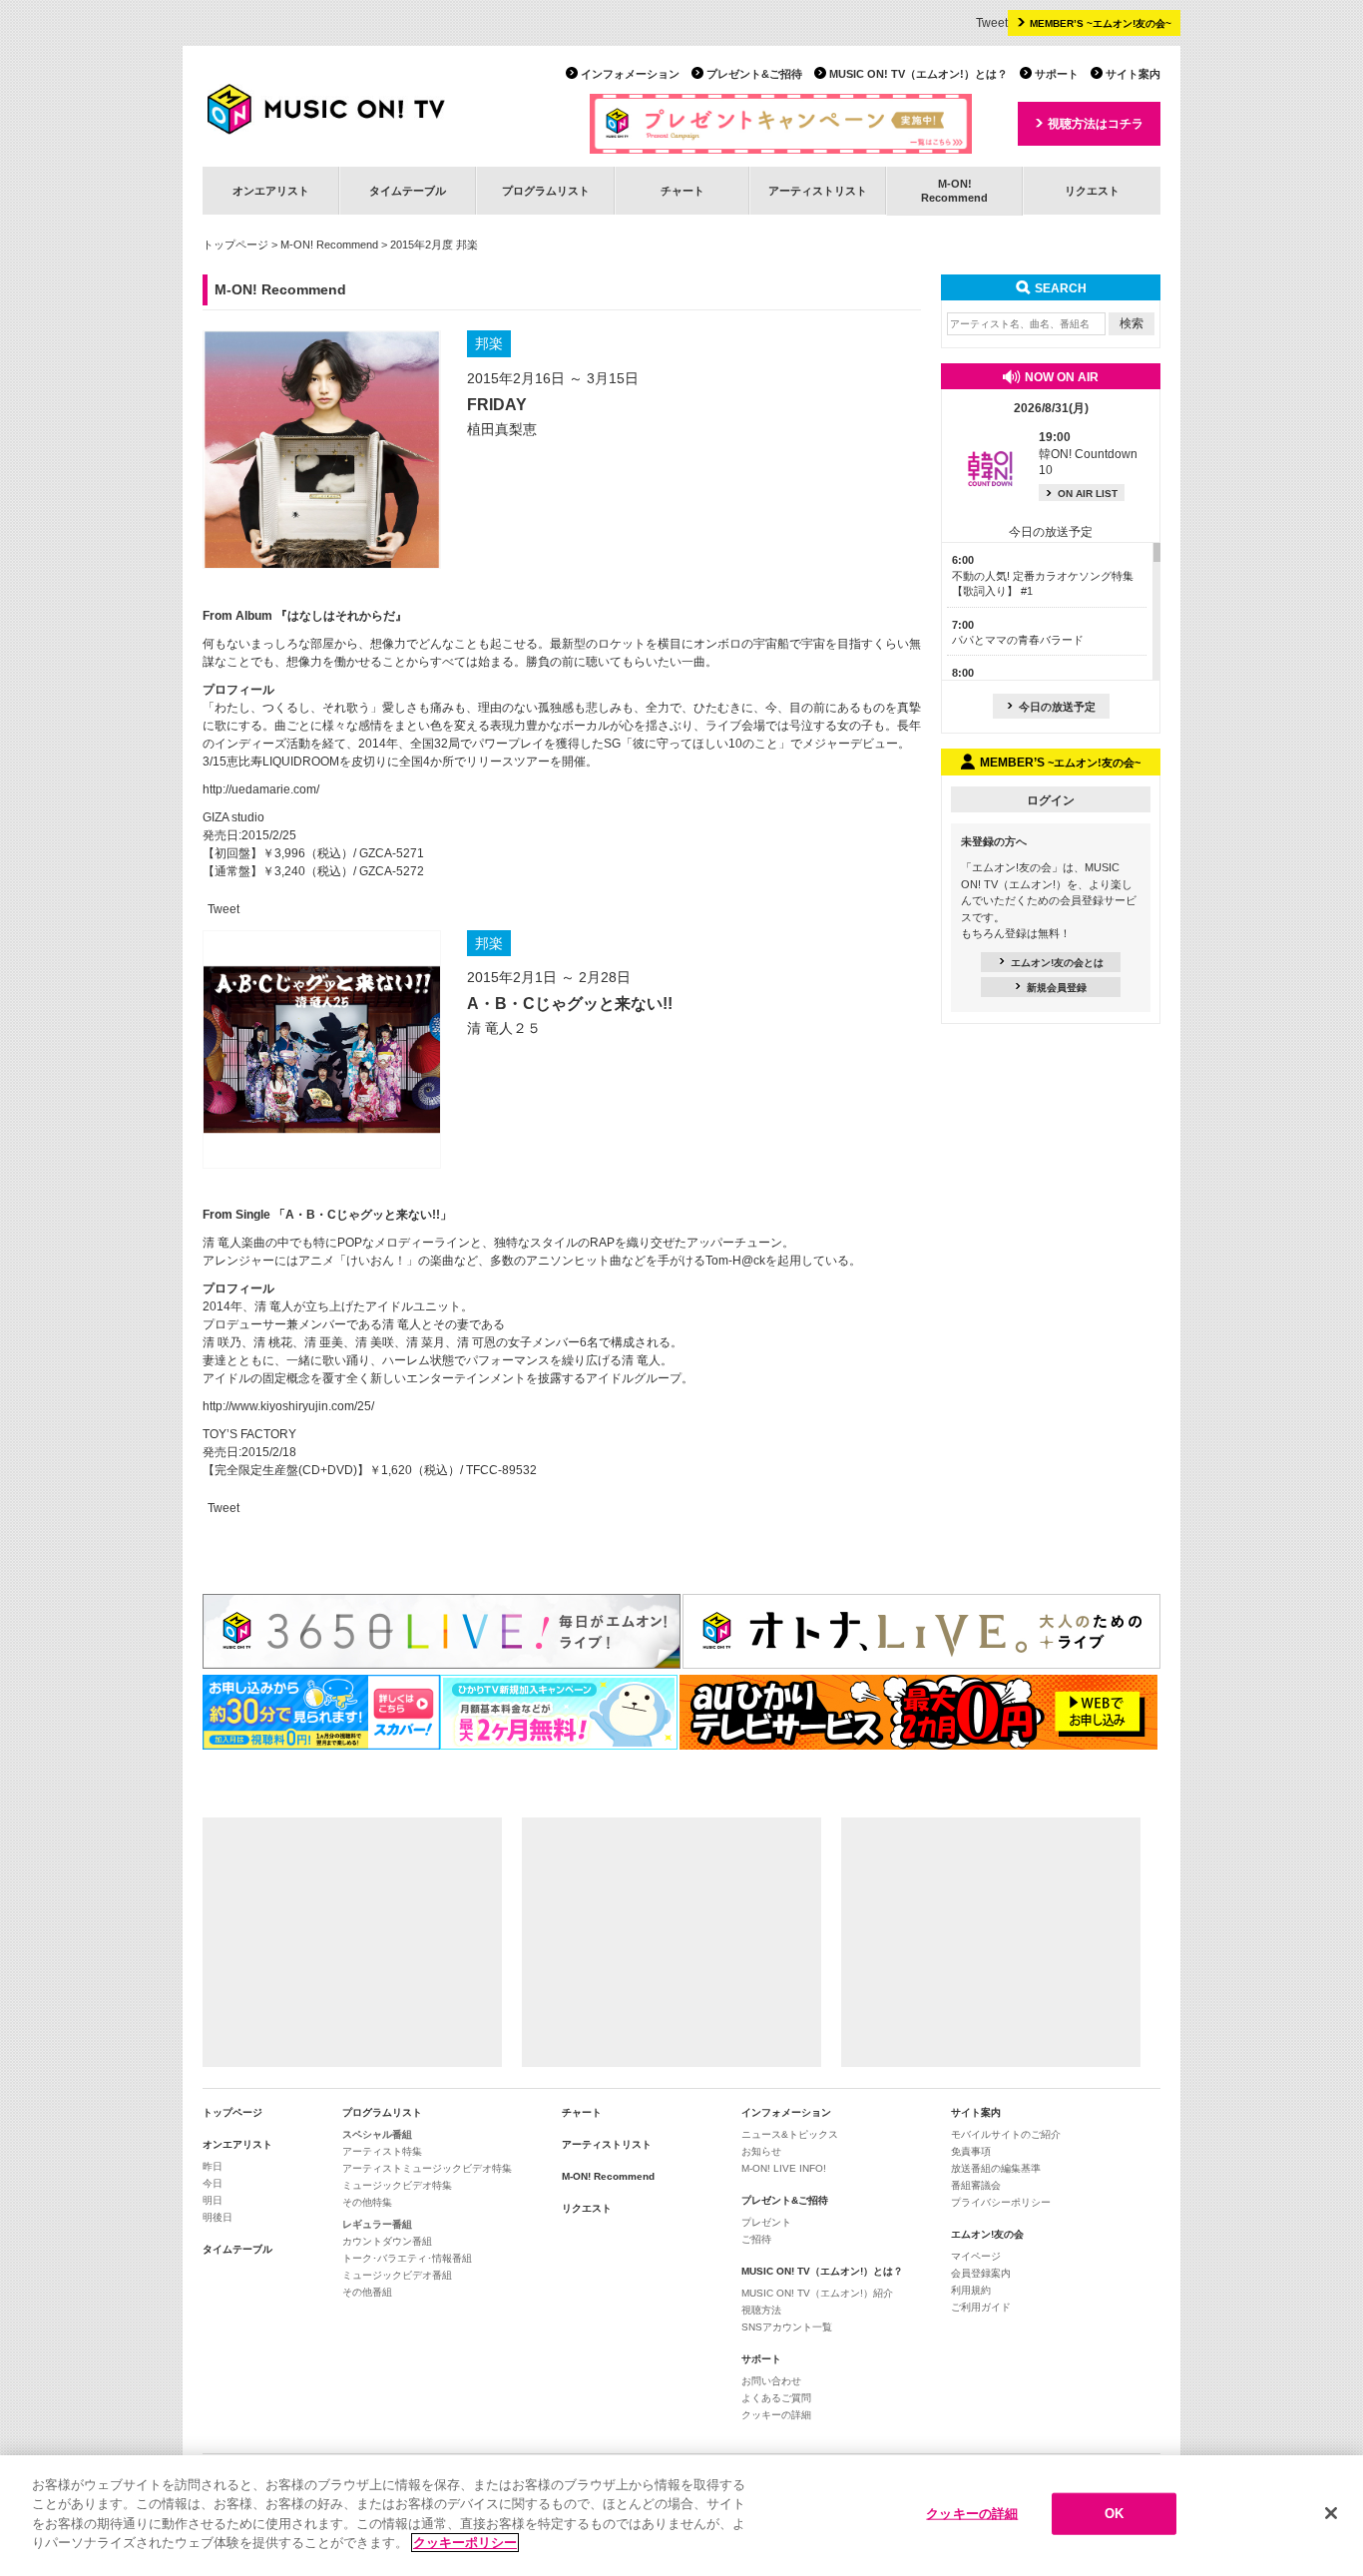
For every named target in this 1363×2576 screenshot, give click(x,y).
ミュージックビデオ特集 (397, 2185)
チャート (682, 191)
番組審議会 (976, 2185)
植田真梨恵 (502, 429)
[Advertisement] (352, 1942)
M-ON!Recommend (954, 190)
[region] (681, 2516)
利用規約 (971, 2290)
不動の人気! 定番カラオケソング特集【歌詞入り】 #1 (1043, 575)
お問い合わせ (771, 2381)
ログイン (1051, 800)
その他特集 (367, 2202)
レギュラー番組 (377, 2224)
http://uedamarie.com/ (261, 789)
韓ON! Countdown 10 (1088, 454)
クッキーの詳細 (776, 2415)
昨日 (213, 2166)
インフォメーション (630, 74)
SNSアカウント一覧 (787, 2327)
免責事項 (971, 2151)
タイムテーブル (408, 191)
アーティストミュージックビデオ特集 (427, 2168)
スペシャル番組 (377, 2134)
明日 (213, 2200)
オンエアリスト (271, 191)
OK (1114, 2514)
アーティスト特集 (382, 2151)
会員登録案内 (981, 2273)
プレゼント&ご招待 (754, 74)
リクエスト (1092, 191)
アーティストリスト (818, 191)
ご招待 (756, 2239)
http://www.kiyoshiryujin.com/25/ (288, 1406)
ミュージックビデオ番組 (397, 2275)
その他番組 (367, 2292)
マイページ (976, 2256)
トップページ (235, 245)
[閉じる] (1331, 2513)
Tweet (992, 23)
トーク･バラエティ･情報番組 (407, 2258)
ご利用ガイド (981, 2307)
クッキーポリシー (465, 2543)
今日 (213, 2183)
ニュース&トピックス (790, 2134)
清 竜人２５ (504, 1028)
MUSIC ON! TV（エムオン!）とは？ (918, 74)
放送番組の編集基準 (996, 2168)
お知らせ (761, 2151)
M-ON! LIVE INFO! (784, 2168)
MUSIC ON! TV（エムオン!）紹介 (817, 2293)
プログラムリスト (546, 191)
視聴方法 (761, 2310)
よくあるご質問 (776, 2398)
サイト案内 (1133, 74)
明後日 (218, 2217)
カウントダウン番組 (387, 2241)
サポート (1057, 74)
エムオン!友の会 (987, 2234)
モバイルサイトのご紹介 (1006, 2134)
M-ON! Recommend (329, 245)
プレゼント (766, 2222)
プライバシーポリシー (1001, 2202)
